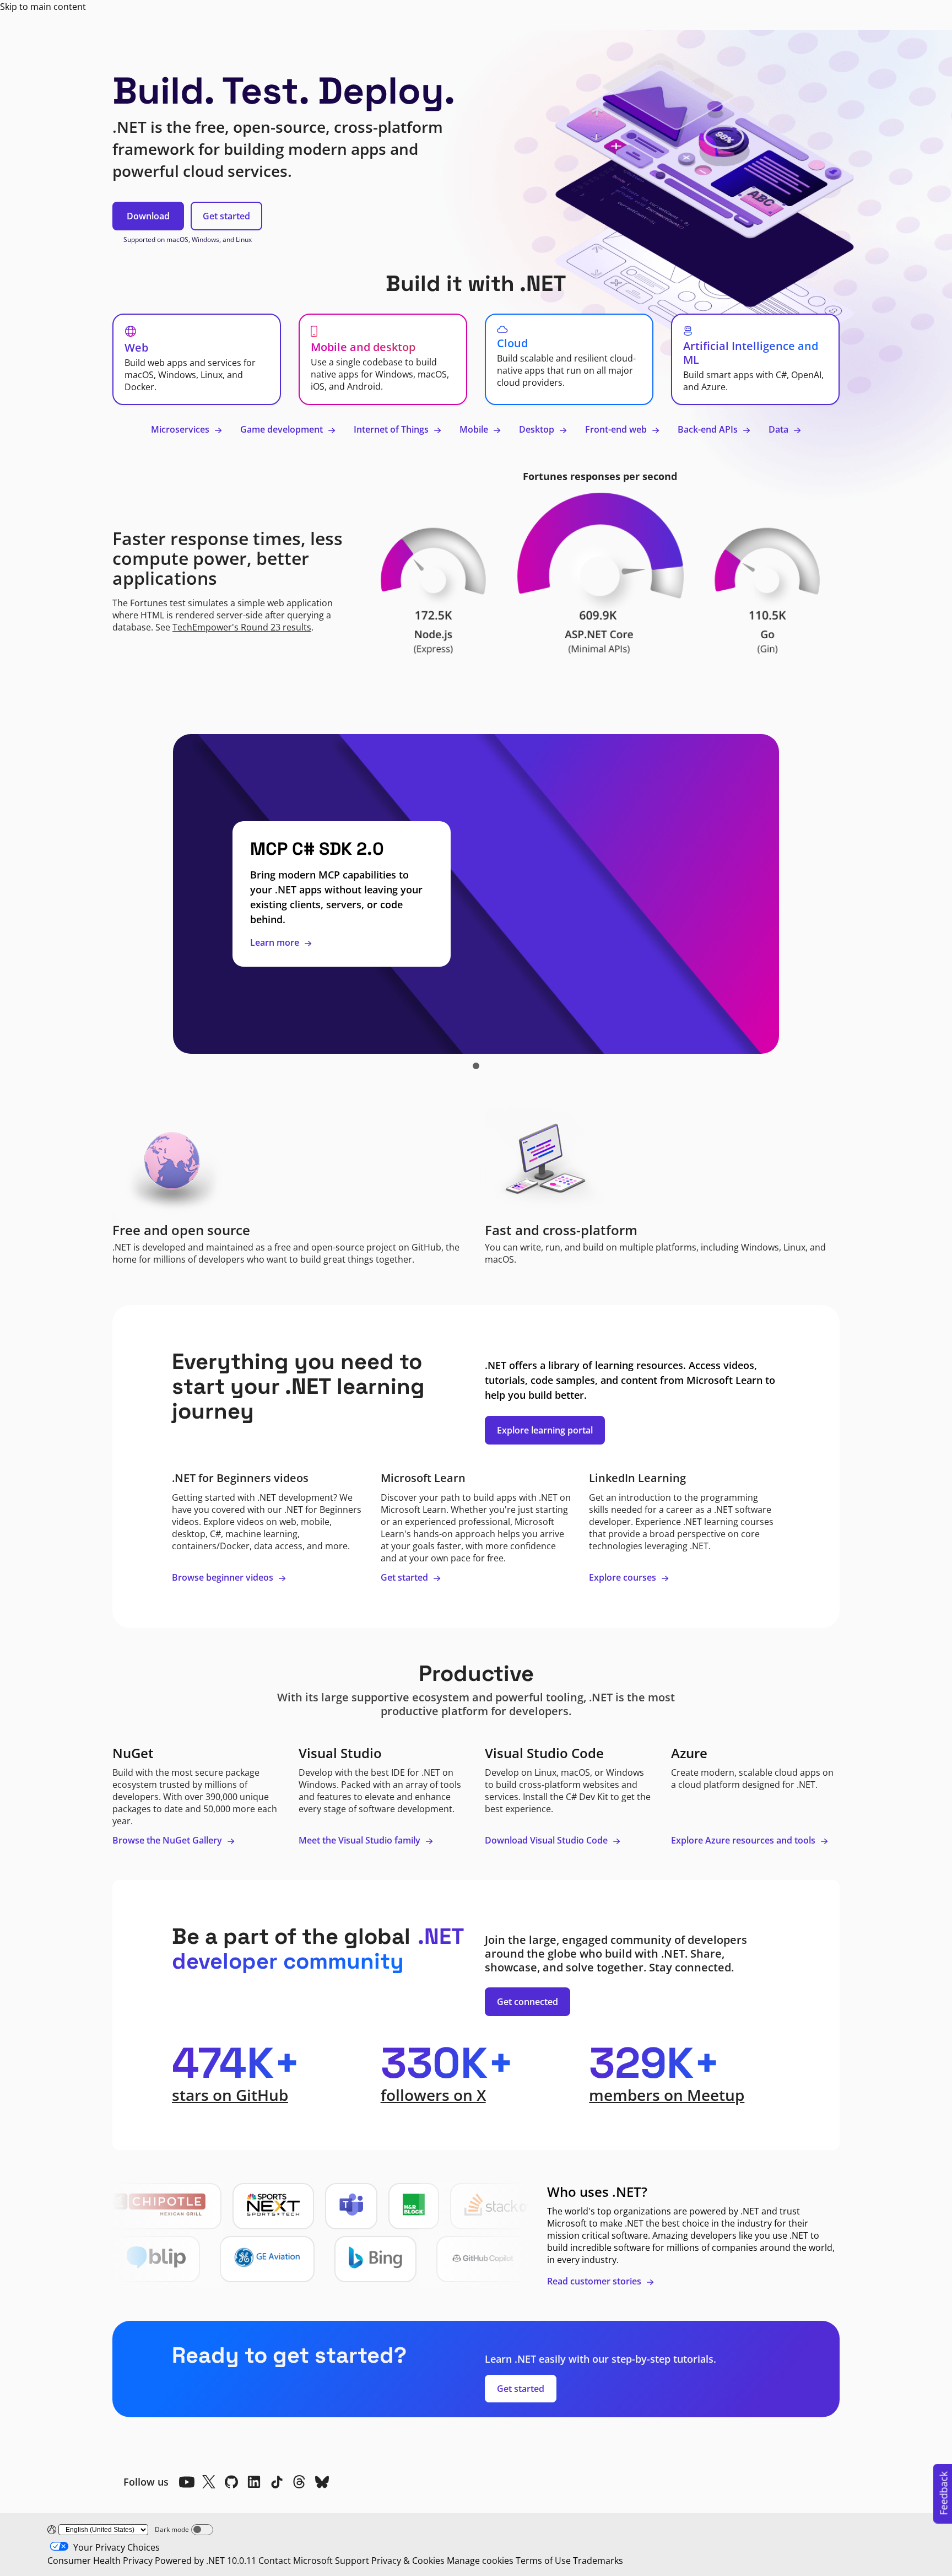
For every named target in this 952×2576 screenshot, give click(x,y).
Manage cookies (480, 2561)
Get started (226, 216)
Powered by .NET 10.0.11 (205, 2561)
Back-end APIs (709, 429)
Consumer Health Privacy (100, 2561)
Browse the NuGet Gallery (168, 1840)
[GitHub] (231, 2482)
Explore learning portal (545, 1430)
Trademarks (598, 2561)
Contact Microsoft (296, 2561)
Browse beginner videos (224, 1577)
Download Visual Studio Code (547, 1840)
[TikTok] (277, 2482)
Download (148, 216)
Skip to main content (43, 7)
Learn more (276, 942)
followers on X (433, 2095)
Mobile (475, 429)
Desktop (538, 429)
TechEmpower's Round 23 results (242, 627)
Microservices (181, 429)
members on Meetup (667, 2095)
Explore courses (624, 1577)
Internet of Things (392, 429)
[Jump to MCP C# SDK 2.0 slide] (476, 1066)
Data (780, 429)
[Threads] (299, 2482)
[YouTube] (186, 2482)
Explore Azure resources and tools (744, 1840)
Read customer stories (595, 2281)
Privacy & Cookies (408, 2561)
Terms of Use (543, 2561)
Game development (283, 429)
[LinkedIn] (254, 2482)
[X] (209, 2482)
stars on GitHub (230, 2095)
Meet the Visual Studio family (361, 1840)
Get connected (528, 2002)
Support (352, 2561)
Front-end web (617, 429)
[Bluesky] (322, 2482)
